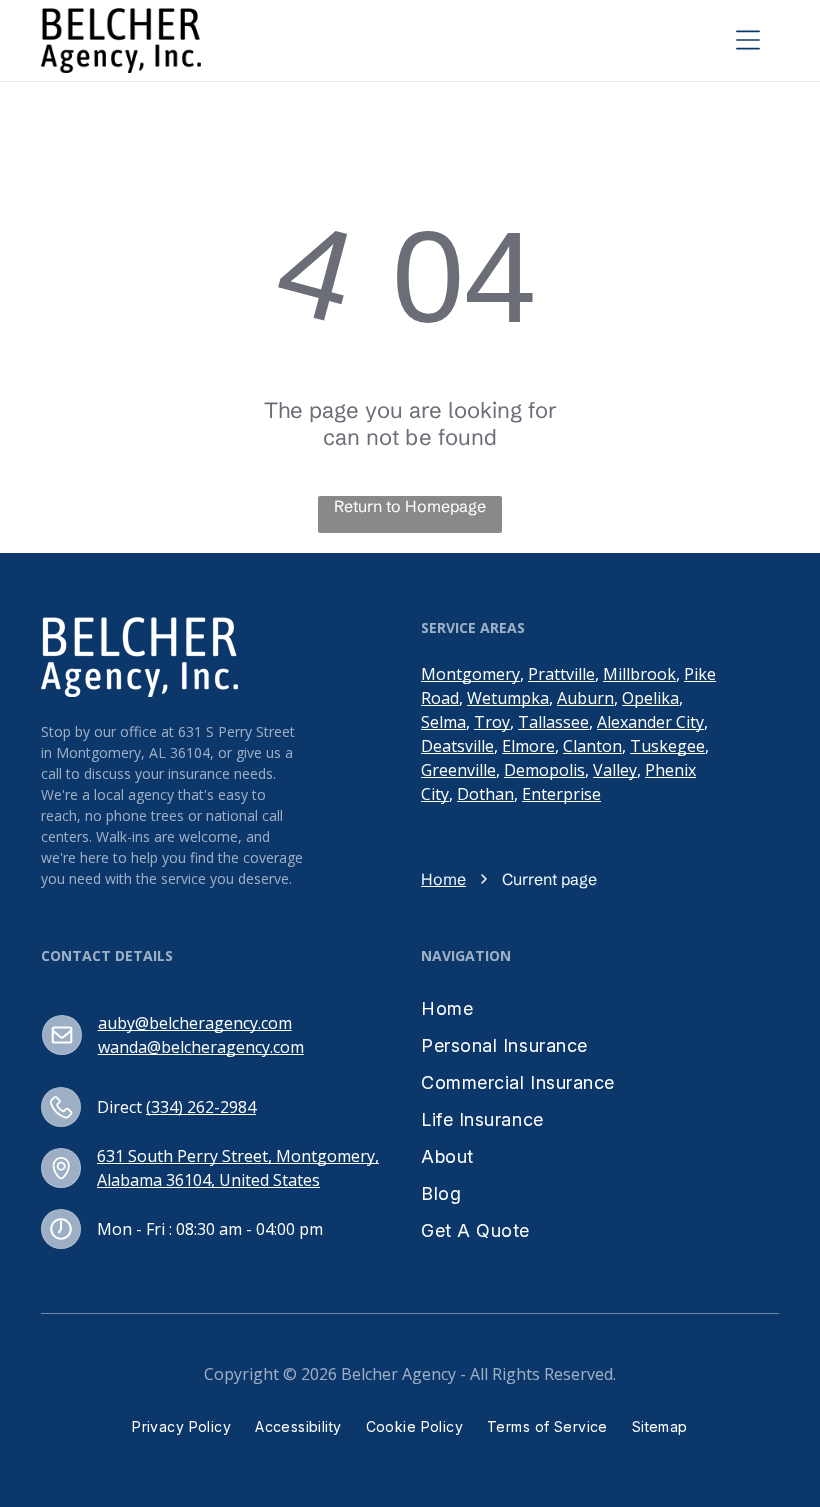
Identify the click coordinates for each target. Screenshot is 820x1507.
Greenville (458, 770)
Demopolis (544, 770)
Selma (443, 722)
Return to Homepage (410, 506)
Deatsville (457, 746)
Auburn (585, 698)
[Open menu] (748, 40)
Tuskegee (667, 746)
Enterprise (561, 794)
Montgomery (470, 674)
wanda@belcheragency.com (201, 1047)
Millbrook (639, 674)
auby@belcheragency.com (195, 1023)
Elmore (528, 746)
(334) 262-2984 (201, 1107)
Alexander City (650, 722)
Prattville (561, 674)
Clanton (592, 746)
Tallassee (553, 722)
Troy (492, 722)
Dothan (485, 794)
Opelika (650, 698)
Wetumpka (508, 698)
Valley (615, 770)
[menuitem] (518, 1008)
